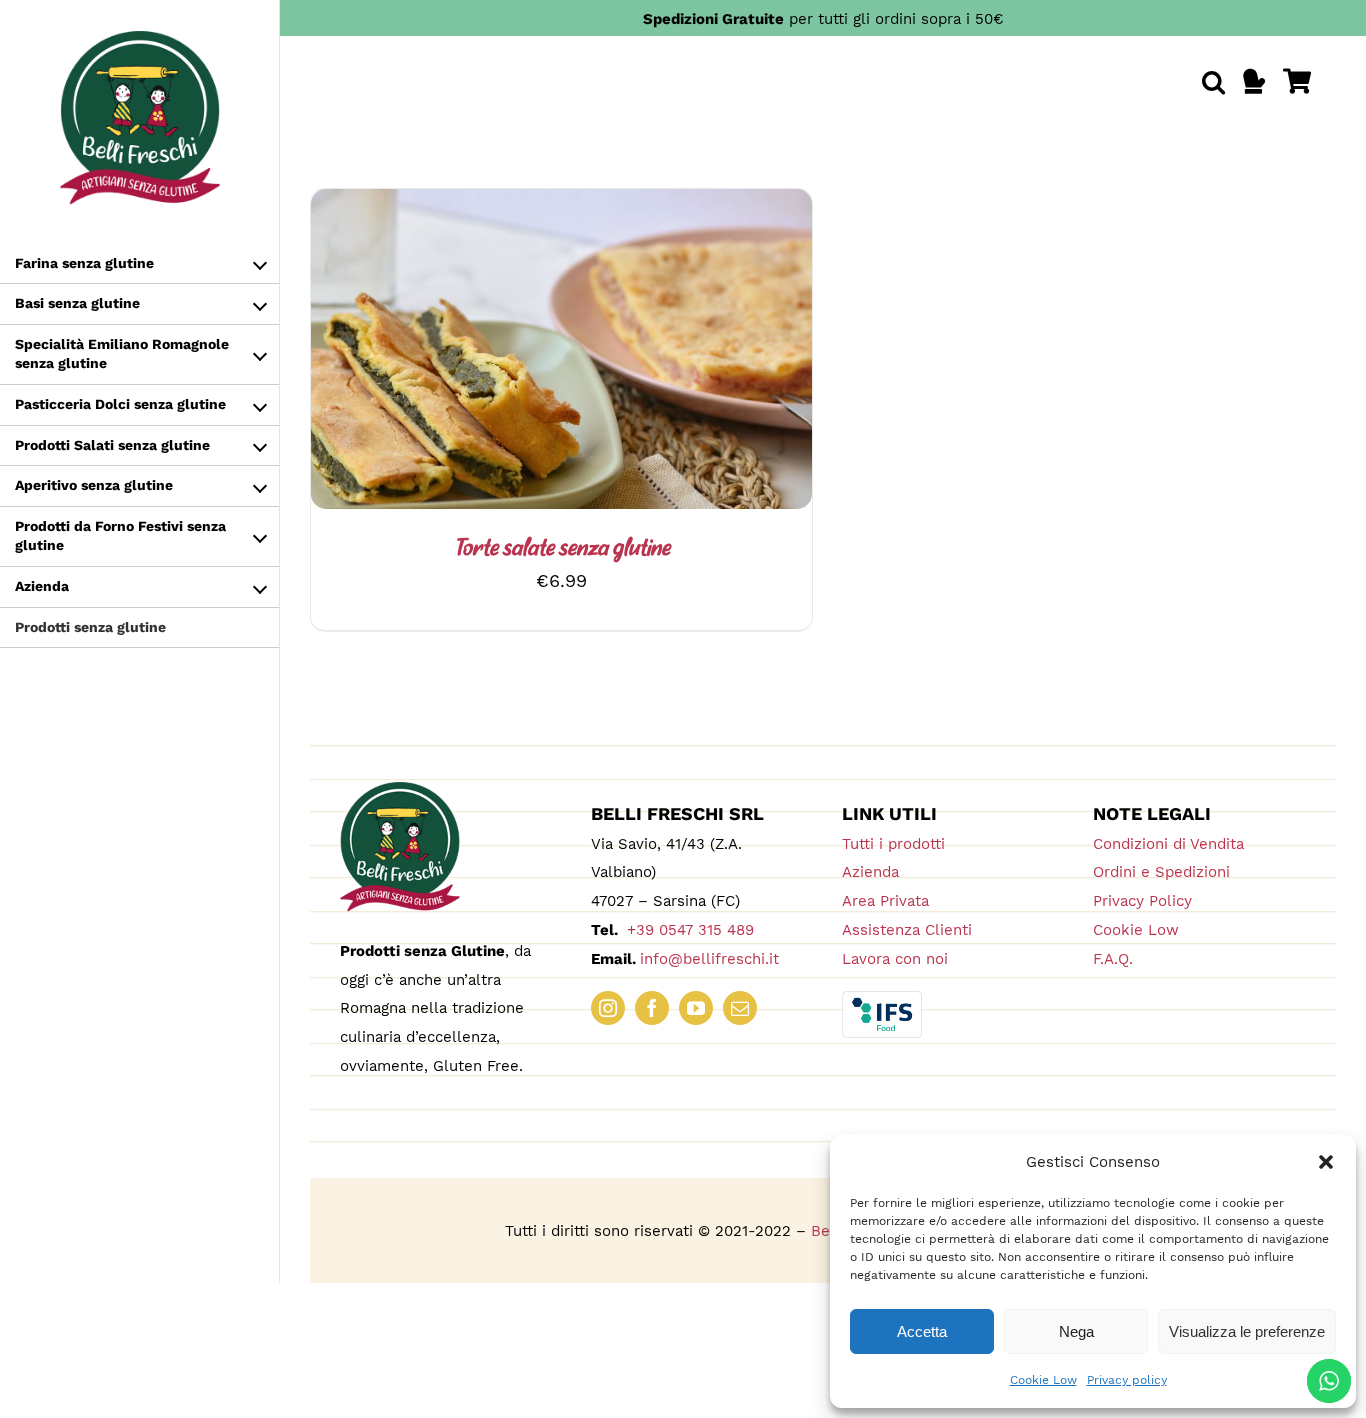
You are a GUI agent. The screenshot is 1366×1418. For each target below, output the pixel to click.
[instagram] (608, 1008)
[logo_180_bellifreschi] (400, 790)
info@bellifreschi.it (709, 959)
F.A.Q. (1113, 959)
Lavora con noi (895, 959)
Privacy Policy (1142, 901)
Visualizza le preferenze (1247, 1331)
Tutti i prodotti (893, 844)
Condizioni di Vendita (1168, 844)
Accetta (922, 1331)
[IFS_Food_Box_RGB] (882, 999)
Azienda (870, 872)
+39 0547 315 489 (688, 930)
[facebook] (652, 1008)
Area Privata (885, 901)
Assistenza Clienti (907, 930)
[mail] (740, 1008)
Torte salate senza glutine (562, 549)
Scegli (507, 353)
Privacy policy (1127, 1380)
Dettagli (606, 353)
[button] (1326, 1162)
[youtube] (696, 1008)
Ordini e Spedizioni (1161, 872)
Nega (1076, 1331)
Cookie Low (1043, 1380)
